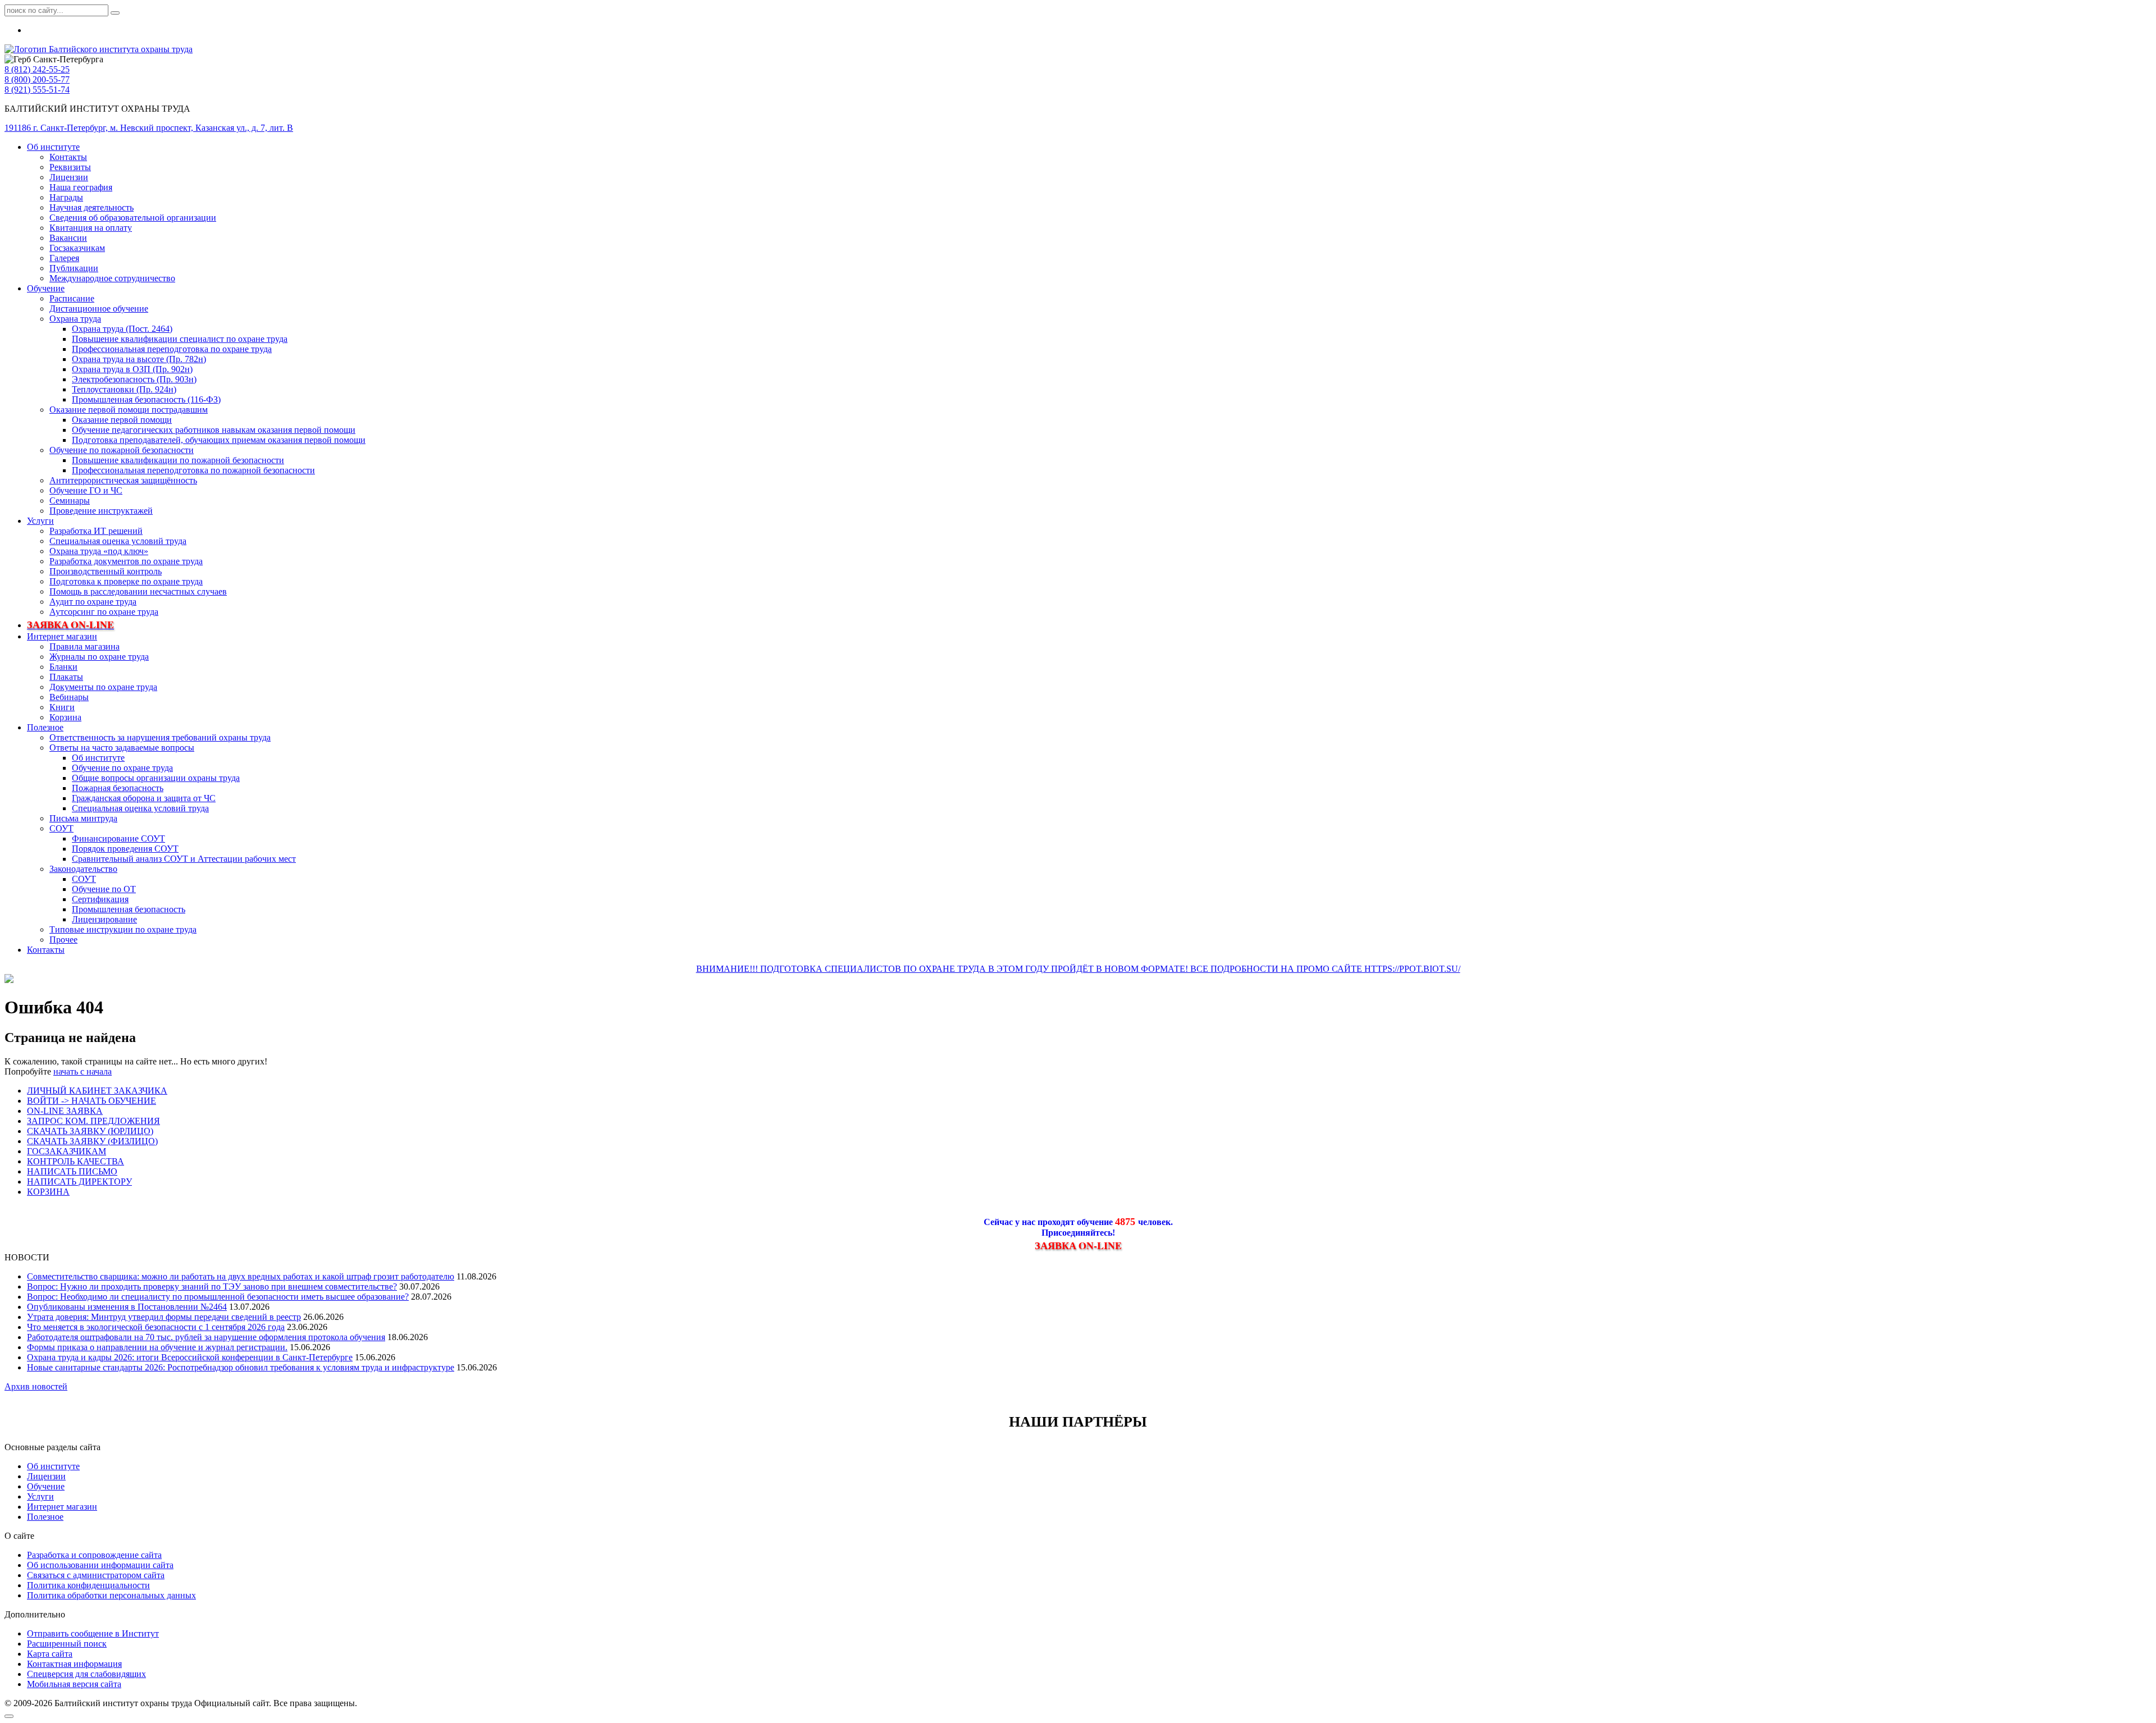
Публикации (74, 268)
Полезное (45, 727)
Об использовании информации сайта (100, 1565)
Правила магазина (84, 646)
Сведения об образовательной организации (133, 218)
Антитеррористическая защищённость (123, 480)
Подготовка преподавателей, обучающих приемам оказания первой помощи (219, 440)
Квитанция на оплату (91, 228)
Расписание (72, 298)
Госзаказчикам (77, 248)
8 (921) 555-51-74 (37, 90)
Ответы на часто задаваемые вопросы (122, 748)
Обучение (46, 288)
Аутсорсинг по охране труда (104, 612)
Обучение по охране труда (122, 768)
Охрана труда (75, 319)
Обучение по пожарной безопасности (122, 450)
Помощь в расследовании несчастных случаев (138, 591)
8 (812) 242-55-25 (37, 69)
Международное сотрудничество (112, 278)
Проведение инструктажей (101, 511)
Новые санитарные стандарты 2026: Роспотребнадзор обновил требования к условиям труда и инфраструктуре (241, 1367)
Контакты (68, 157)
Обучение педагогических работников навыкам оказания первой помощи (214, 430)
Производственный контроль (106, 571)
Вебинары (69, 697)
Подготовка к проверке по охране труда (126, 581)
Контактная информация (74, 1664)
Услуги (40, 521)
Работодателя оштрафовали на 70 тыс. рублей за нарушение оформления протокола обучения (206, 1337)
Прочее (63, 940)
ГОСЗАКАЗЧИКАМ (67, 1151)
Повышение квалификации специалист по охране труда (180, 339)
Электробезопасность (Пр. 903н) (134, 379)
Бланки (63, 667)
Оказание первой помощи (122, 420)
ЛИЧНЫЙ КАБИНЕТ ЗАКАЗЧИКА (97, 1091)
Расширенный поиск (67, 1644)
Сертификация (100, 899)
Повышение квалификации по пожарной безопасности (178, 460)
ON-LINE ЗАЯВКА (65, 1111)
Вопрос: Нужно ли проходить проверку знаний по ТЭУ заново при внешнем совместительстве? (212, 1286)
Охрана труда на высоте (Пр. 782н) (139, 359)
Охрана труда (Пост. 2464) (122, 329)
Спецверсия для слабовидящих (86, 1674)
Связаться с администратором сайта (96, 1575)
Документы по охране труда (103, 687)
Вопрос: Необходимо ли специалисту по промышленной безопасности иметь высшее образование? (218, 1297)
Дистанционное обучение (99, 309)
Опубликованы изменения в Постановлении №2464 (127, 1307)
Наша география (81, 187)
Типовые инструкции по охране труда (123, 929)
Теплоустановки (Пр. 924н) (124, 389)
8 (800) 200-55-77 (37, 79)
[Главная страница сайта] (99, 49)
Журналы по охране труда (99, 657)
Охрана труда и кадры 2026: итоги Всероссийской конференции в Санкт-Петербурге (190, 1357)
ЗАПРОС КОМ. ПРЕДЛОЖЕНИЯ (93, 1121)
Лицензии (69, 177)
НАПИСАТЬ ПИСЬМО (72, 1171)
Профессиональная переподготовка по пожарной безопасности (193, 470)
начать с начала (83, 1071)
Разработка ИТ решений (96, 531)
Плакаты (66, 677)
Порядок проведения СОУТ (125, 849)
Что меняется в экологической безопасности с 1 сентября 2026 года (156, 1327)
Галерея (64, 258)
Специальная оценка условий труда (118, 541)
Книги (62, 707)
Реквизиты (70, 167)
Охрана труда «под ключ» (99, 551)
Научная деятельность (92, 207)
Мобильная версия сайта (74, 1684)
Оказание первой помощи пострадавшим (129, 410)
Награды (66, 197)
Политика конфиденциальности (88, 1585)
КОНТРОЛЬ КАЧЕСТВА (76, 1161)
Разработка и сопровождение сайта (94, 1555)
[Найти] (115, 13)
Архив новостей (36, 1386)
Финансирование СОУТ (118, 838)
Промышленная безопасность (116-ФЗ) (146, 399)
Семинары (70, 501)
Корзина (65, 717)
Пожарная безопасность (118, 788)
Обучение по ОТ (104, 889)
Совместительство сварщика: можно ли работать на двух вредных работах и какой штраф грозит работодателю (241, 1276)
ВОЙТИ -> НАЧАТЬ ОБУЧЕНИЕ (92, 1101)
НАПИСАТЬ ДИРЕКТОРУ (79, 1182)
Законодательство (83, 869)
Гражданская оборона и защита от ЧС (144, 798)
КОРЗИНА (48, 1192)
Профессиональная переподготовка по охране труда (172, 349)
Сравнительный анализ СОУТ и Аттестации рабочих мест (184, 859)
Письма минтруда (83, 818)
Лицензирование (104, 919)
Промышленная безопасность (129, 909)
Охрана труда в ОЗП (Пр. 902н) (132, 369)
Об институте (53, 147)
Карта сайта (50, 1654)
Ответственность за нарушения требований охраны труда (160, 737)
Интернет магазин (62, 636)
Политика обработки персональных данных (111, 1595)
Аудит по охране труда (93, 602)
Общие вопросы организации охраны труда (156, 778)
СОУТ (61, 828)
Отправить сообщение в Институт (93, 1633)
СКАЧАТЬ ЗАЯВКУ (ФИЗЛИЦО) (92, 1141)
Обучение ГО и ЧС (86, 490)
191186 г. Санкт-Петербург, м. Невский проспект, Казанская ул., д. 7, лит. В (149, 128)
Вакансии (68, 238)
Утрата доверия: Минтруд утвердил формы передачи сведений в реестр (164, 1317)
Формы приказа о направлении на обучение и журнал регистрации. (157, 1347)
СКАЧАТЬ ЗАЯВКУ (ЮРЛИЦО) (90, 1131)
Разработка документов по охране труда (126, 561)
